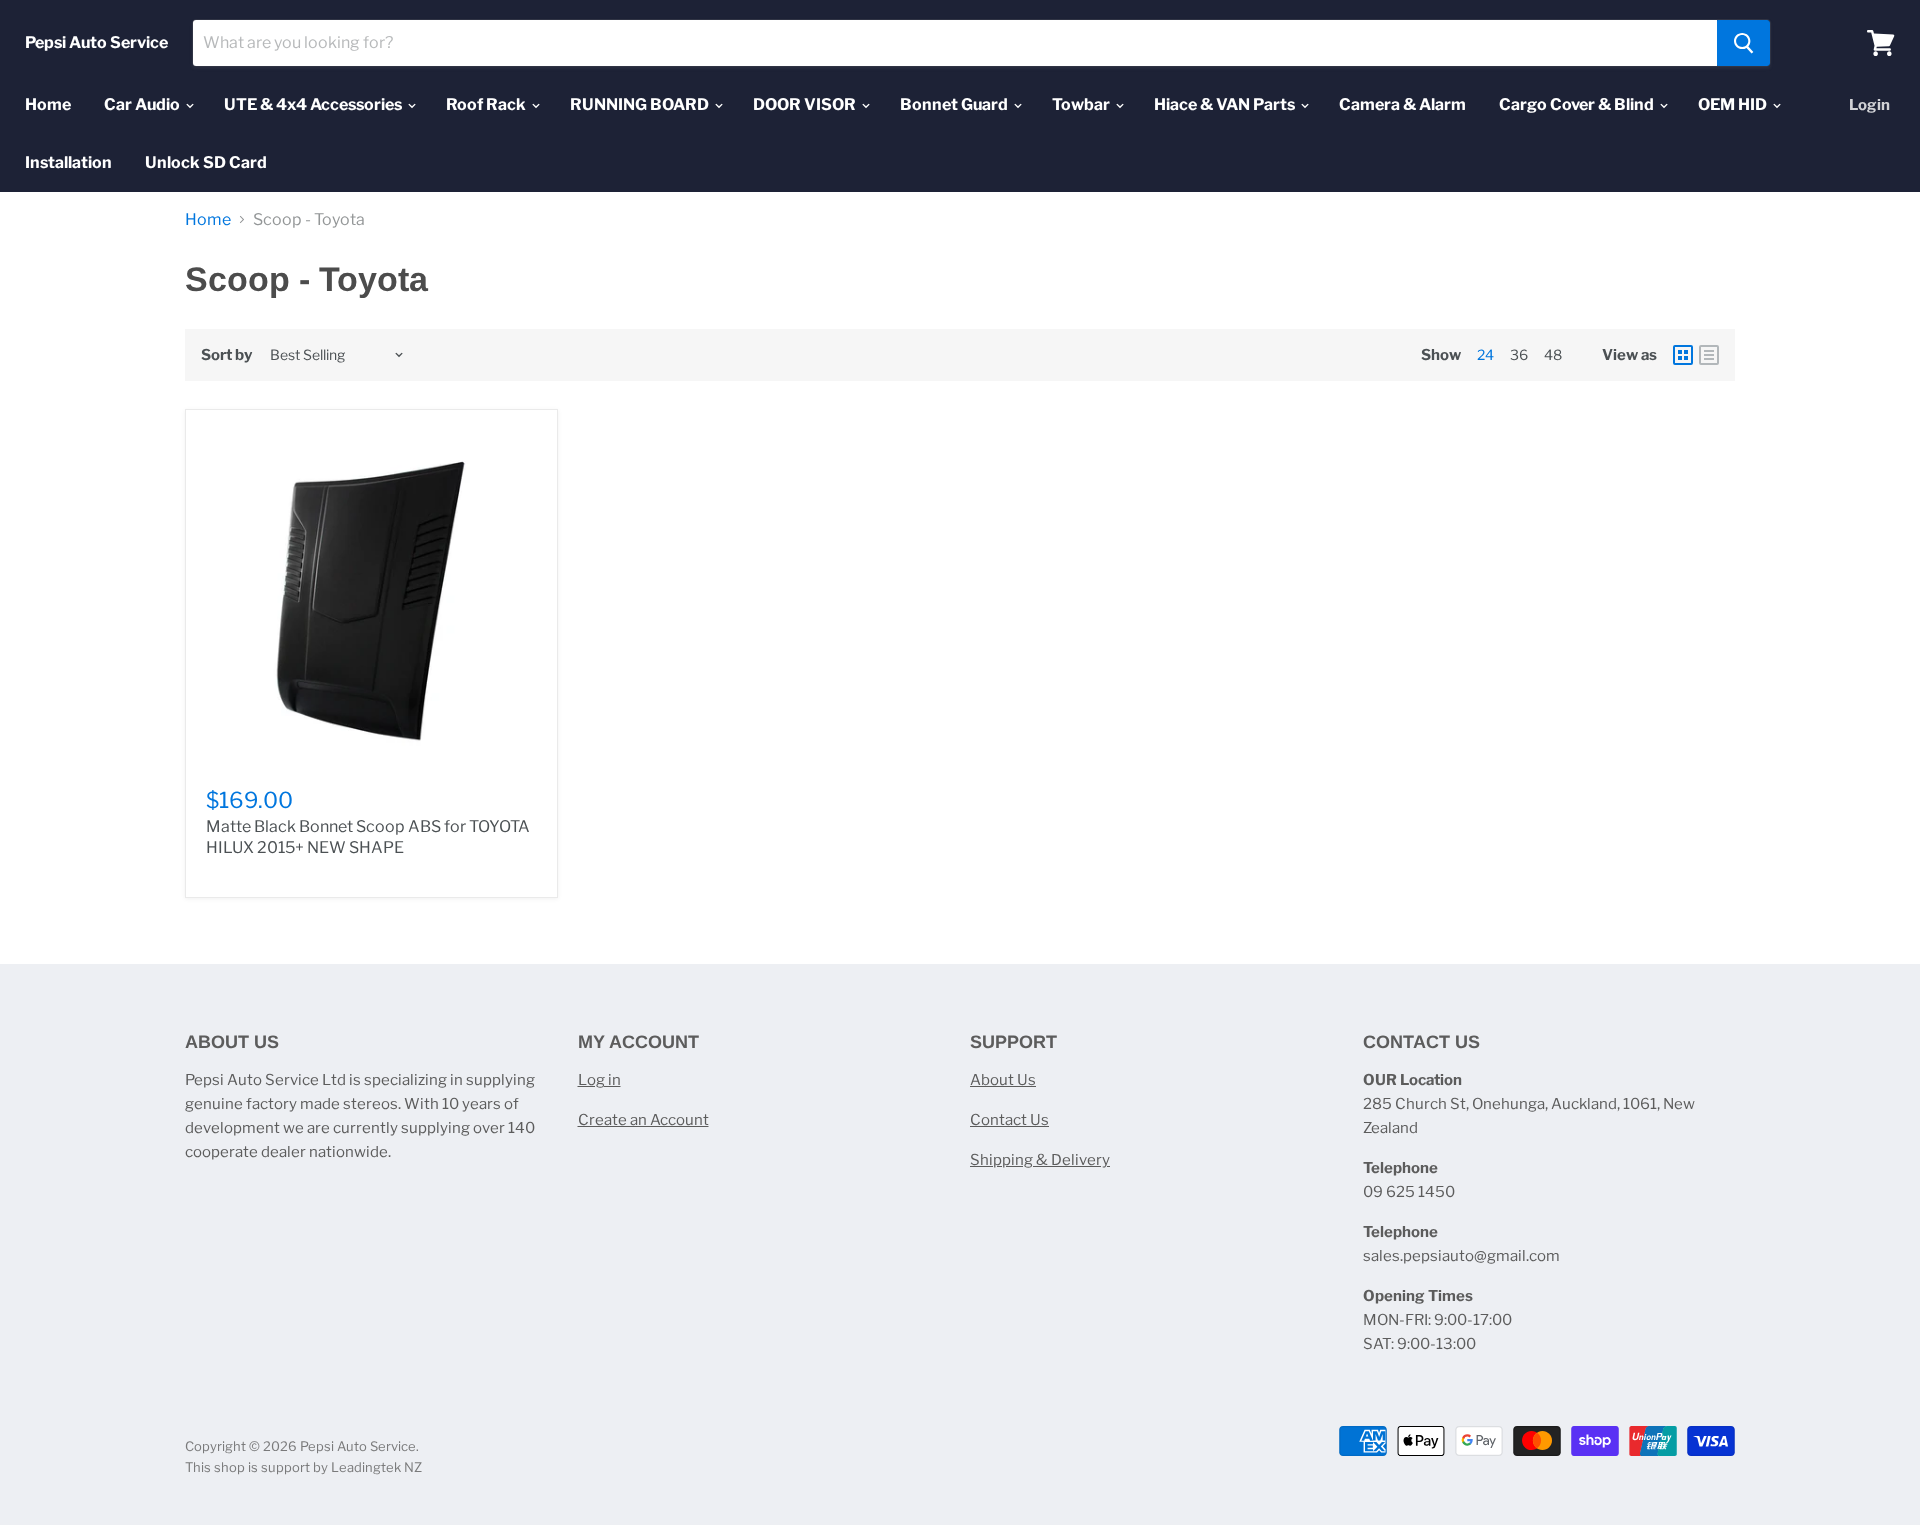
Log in (599, 1080)
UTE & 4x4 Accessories (314, 104)
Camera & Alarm (1402, 104)
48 (1553, 354)
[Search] (1743, 43)
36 (1519, 354)
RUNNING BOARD (641, 104)
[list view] (1709, 355)
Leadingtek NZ (376, 1467)
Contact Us (1009, 1120)
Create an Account (643, 1120)
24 (1485, 354)
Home (48, 104)
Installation (68, 162)
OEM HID (1734, 104)
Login (1869, 105)
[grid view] (1683, 355)
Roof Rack (487, 104)
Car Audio (143, 104)
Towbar (1082, 104)
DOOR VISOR (806, 104)
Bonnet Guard (955, 104)
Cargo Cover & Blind (1578, 104)
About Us (1003, 1080)
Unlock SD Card (206, 162)
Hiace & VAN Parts (1226, 104)
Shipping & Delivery (1040, 1160)
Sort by (226, 355)
